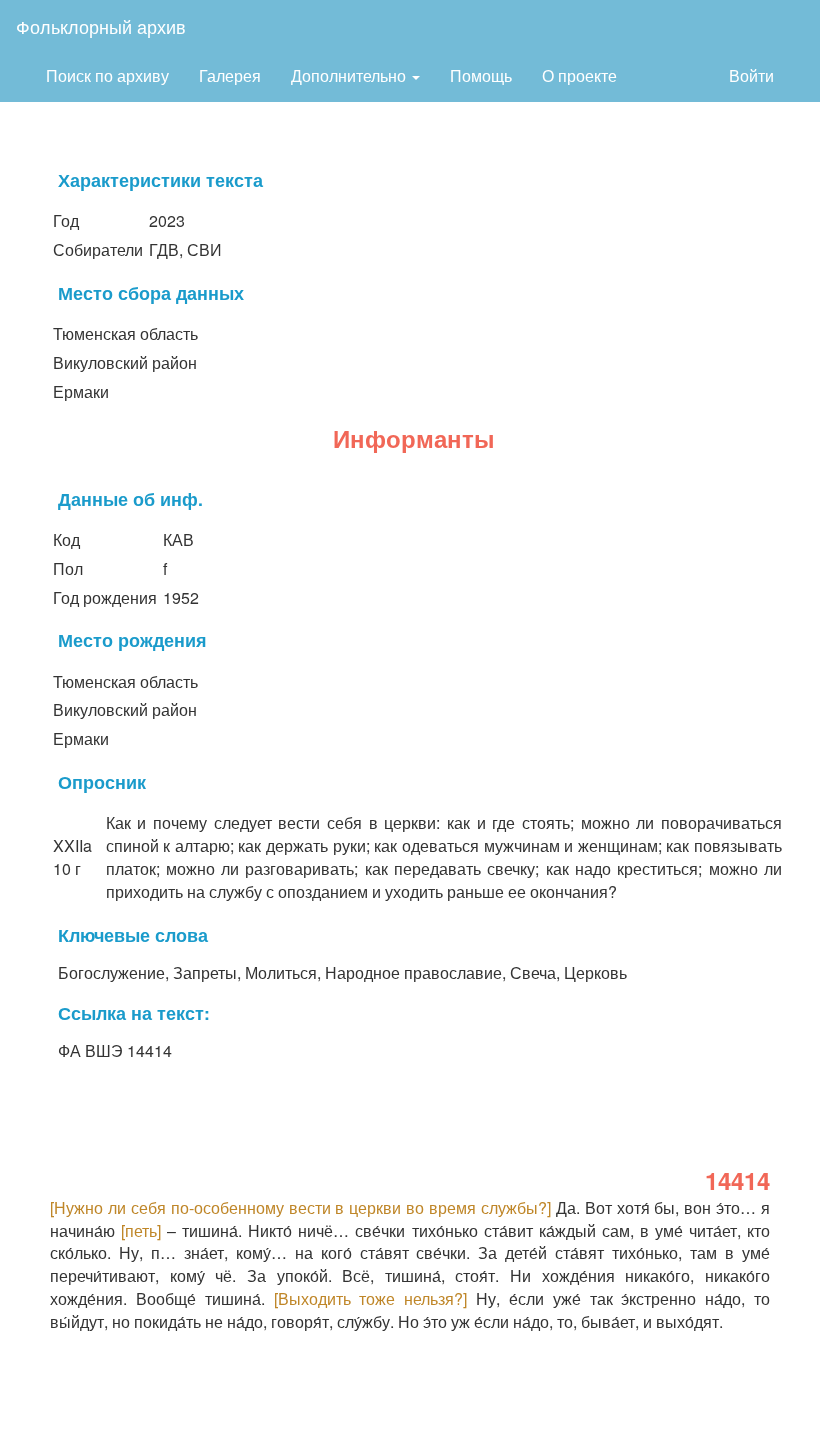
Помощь (481, 75)
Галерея (230, 75)
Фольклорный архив (101, 26)
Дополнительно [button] (350, 75)
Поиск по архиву (107, 75)
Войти (751, 75)
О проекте (579, 75)
